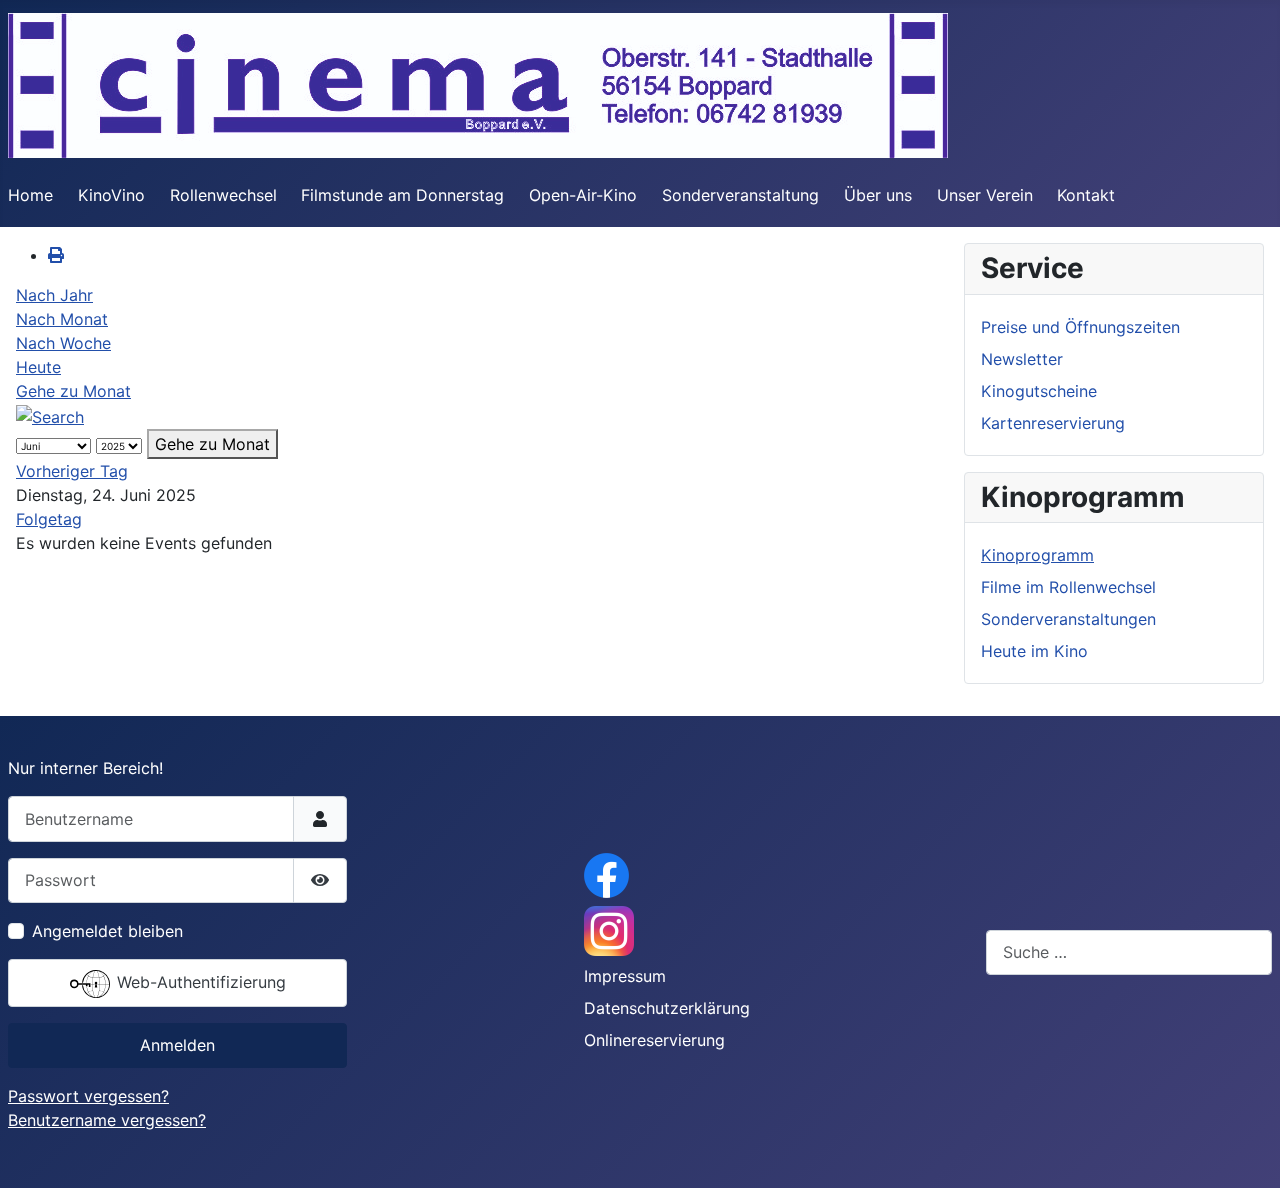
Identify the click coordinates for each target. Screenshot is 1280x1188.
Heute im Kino (1034, 651)
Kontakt (1086, 195)
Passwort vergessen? (88, 1096)
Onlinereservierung (654, 1040)
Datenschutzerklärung (667, 1008)
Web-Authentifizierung (199, 982)
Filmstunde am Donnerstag (402, 195)
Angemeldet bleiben (107, 931)
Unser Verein (985, 195)
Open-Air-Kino (583, 195)
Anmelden (177, 1045)
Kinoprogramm (1037, 555)
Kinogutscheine (1039, 391)
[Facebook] (606, 874)
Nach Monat (62, 319)
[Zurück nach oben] (1245, 1151)
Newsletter (1022, 359)
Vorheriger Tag (72, 471)
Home (30, 195)
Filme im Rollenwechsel (1068, 587)
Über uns (878, 195)
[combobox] (1129, 952)
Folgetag (49, 519)
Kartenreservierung (1053, 423)
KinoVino (111, 195)
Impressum (625, 976)
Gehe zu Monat (73, 391)
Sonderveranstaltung (740, 195)
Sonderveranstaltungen (1068, 619)
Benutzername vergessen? (107, 1120)
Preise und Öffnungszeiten (1080, 327)
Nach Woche (63, 343)
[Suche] (50, 415)
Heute (38, 367)
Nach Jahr (54, 295)
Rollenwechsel (223, 195)
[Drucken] (56, 255)
